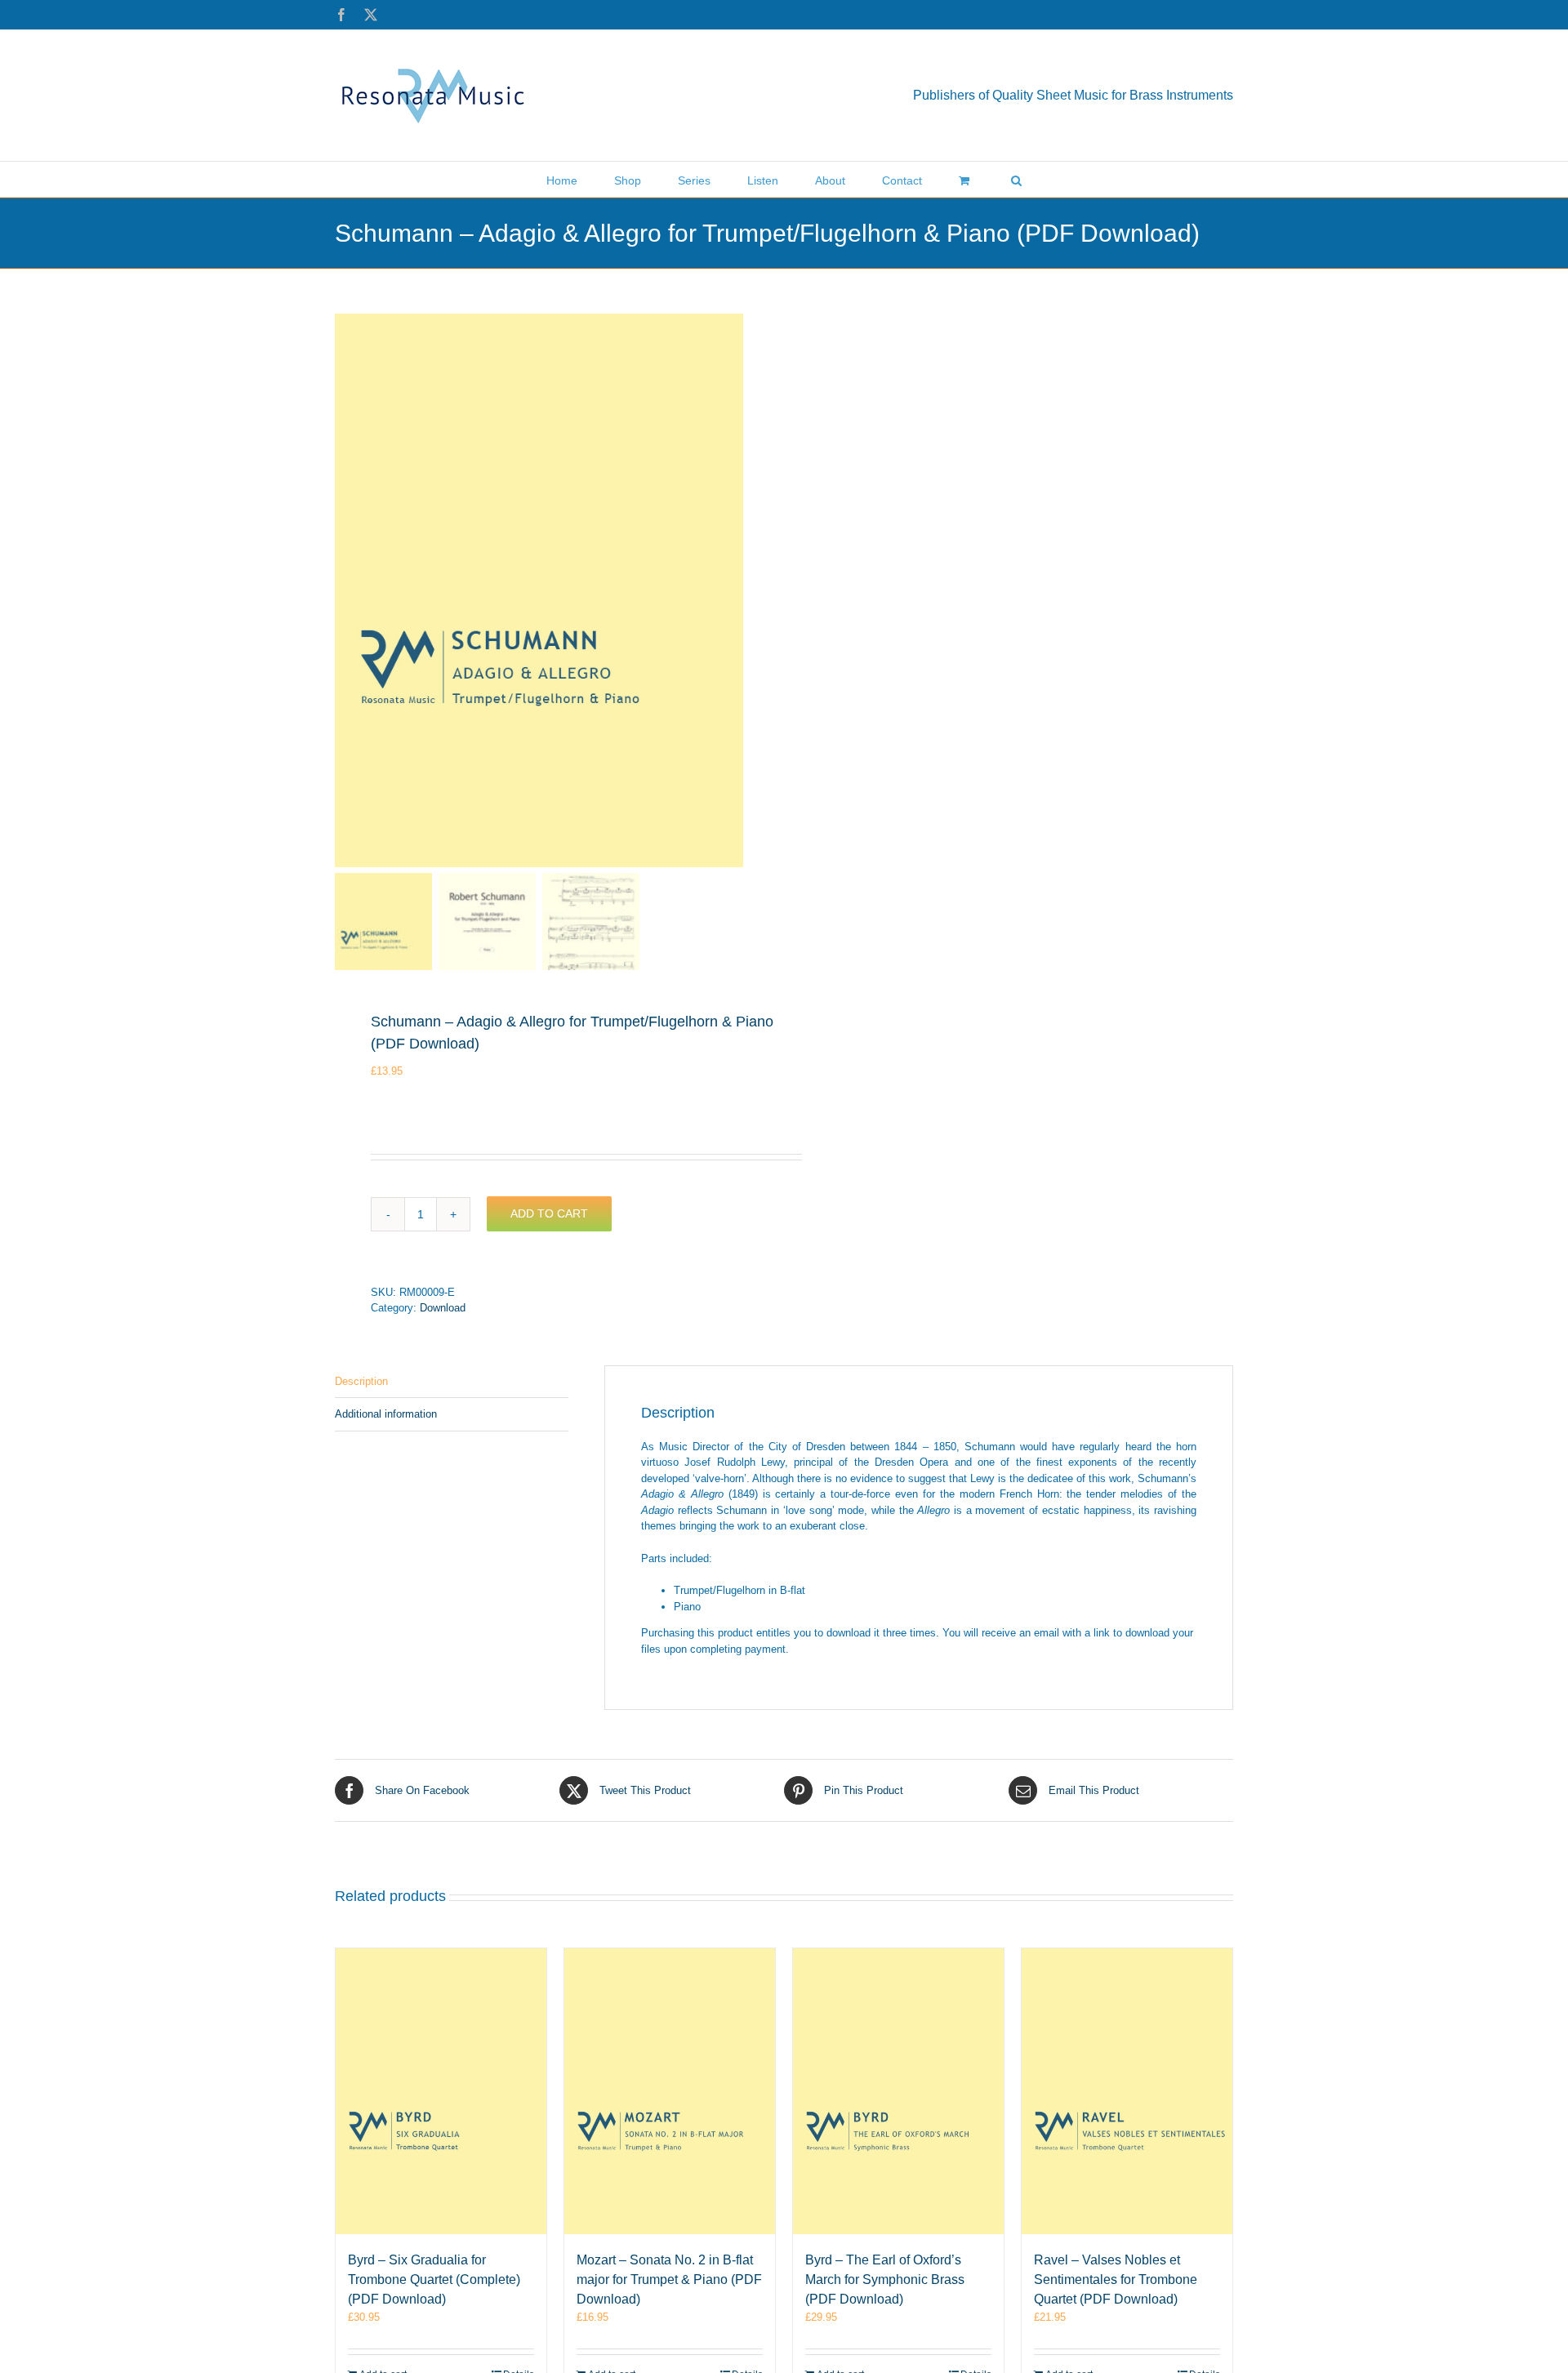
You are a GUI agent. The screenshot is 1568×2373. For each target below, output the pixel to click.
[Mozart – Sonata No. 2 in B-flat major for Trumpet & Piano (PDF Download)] (670, 2091)
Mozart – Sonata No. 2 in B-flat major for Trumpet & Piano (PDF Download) (669, 2280)
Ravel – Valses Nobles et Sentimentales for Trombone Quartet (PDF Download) (1116, 2280)
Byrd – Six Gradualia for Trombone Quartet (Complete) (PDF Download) (434, 2280)
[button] (1016, 179)
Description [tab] (361, 1381)
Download (443, 1308)
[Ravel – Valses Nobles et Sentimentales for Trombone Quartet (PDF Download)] (1127, 2091)
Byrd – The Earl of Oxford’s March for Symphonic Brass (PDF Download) (885, 2280)
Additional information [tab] (386, 1414)
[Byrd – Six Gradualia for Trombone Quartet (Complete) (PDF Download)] (441, 2091)
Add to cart (549, 1213)
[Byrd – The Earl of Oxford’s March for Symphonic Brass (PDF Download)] (898, 2091)
